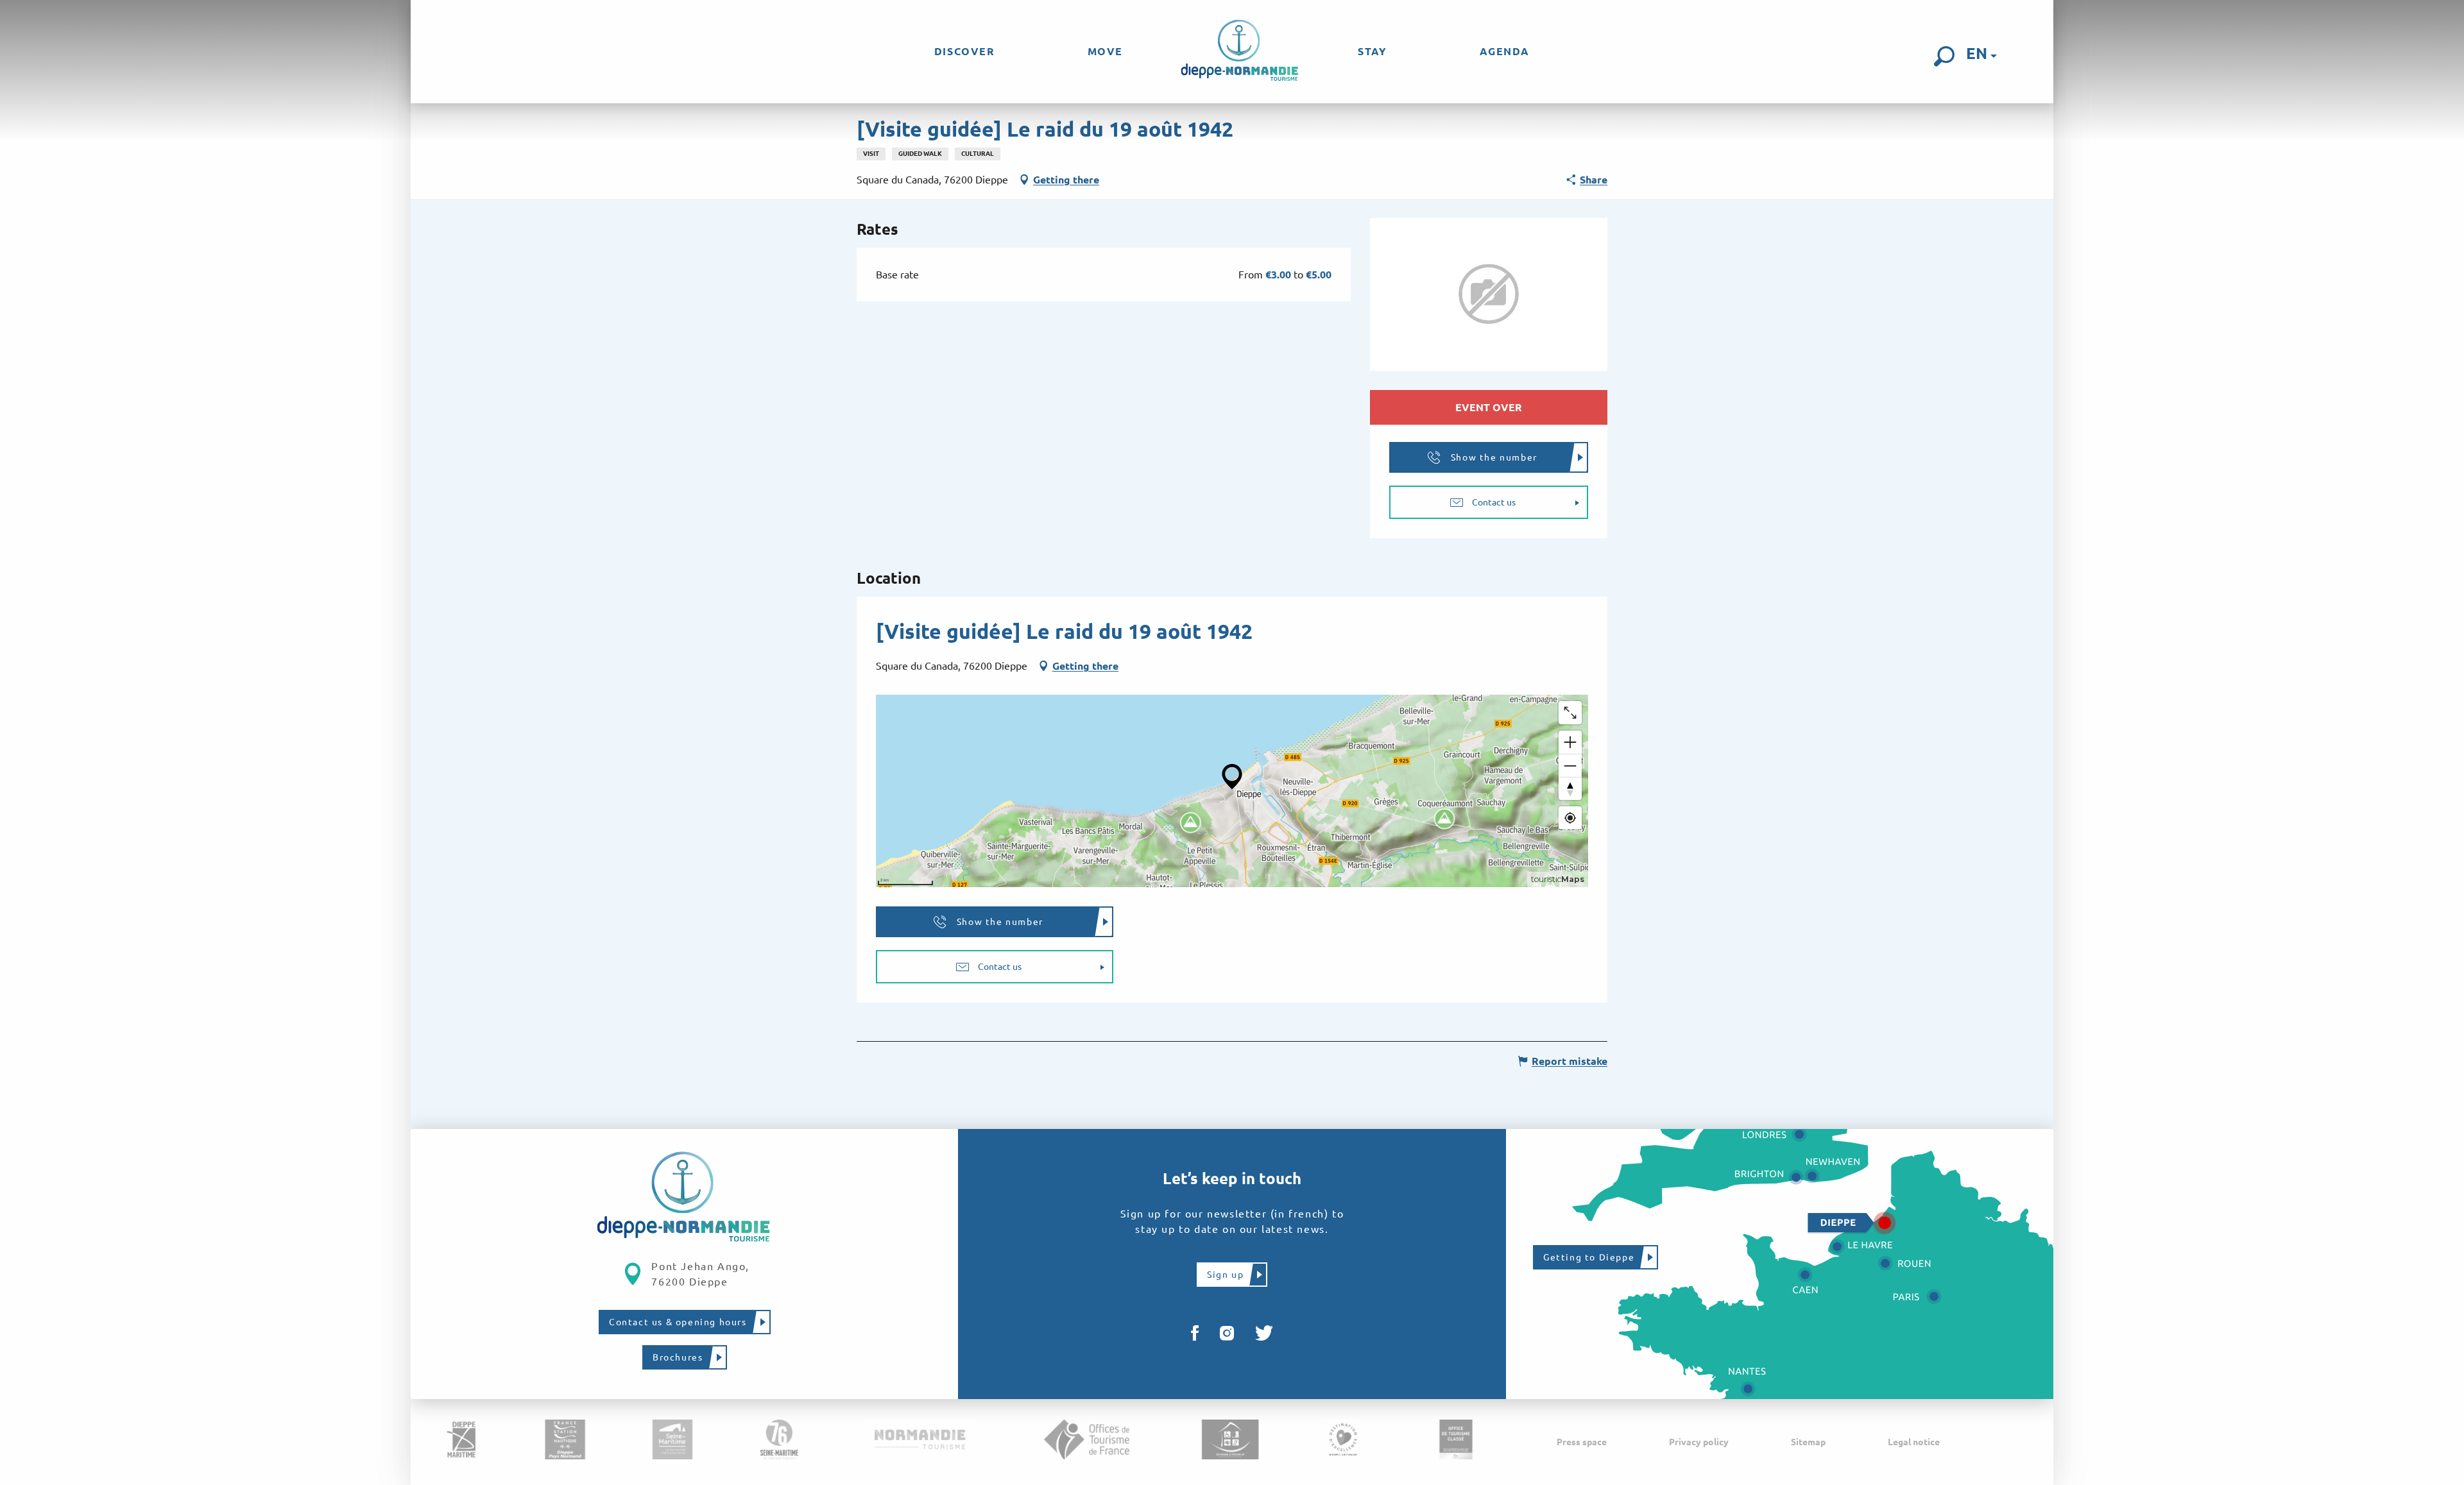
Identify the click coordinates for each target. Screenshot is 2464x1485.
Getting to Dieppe (1589, 1257)
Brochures (678, 1357)
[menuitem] (965, 51)
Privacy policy (1699, 1442)
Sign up (1225, 1275)
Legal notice (1914, 1442)
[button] (1944, 56)
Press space (1582, 1442)
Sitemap (1808, 1442)
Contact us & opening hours (678, 1322)
